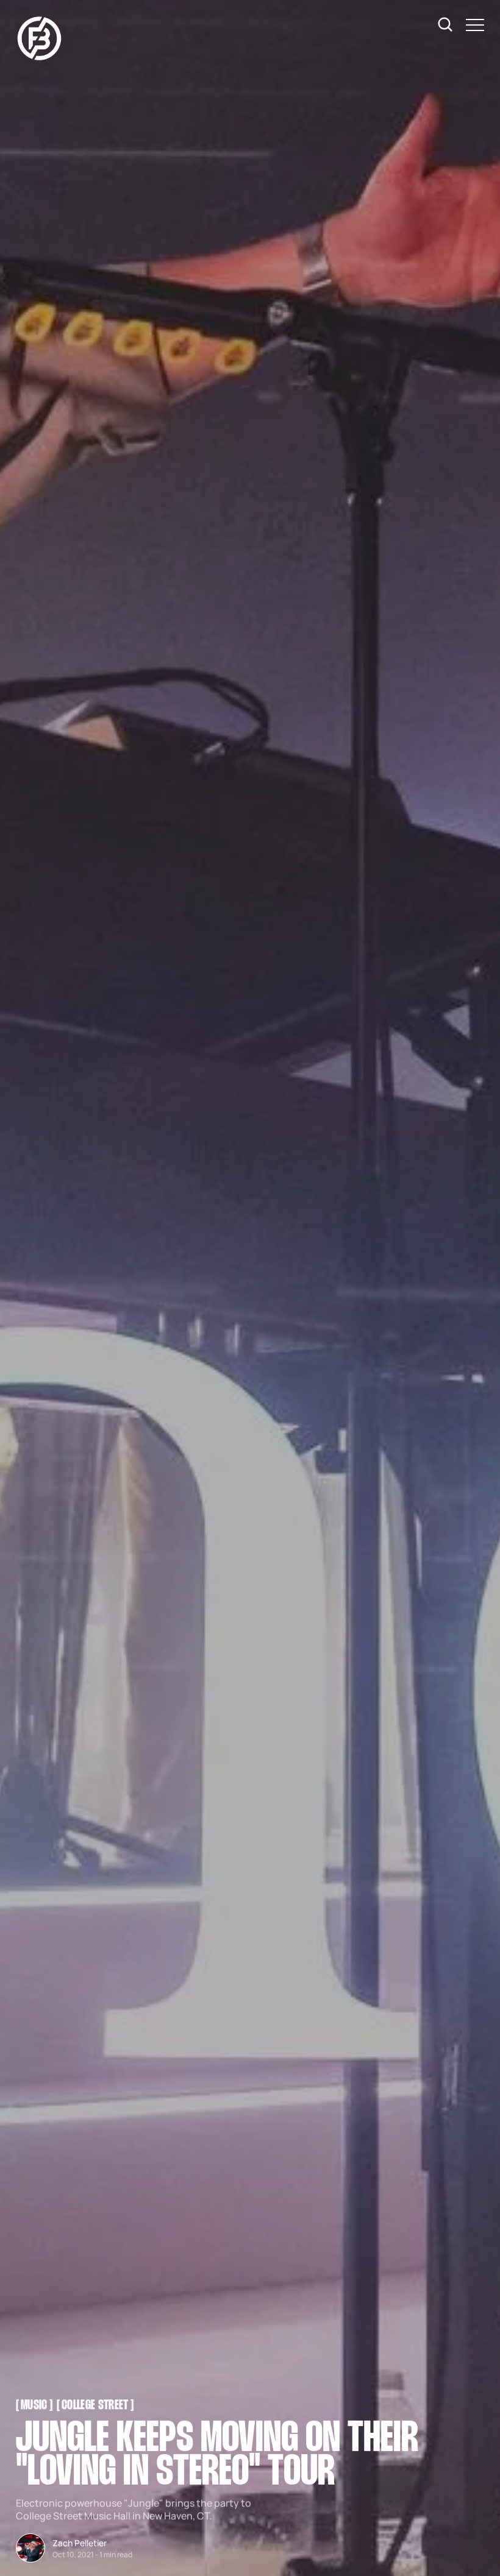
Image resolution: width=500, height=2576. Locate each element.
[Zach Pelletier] (30, 2548)
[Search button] (446, 25)
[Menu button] (475, 25)
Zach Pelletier (80, 2543)
